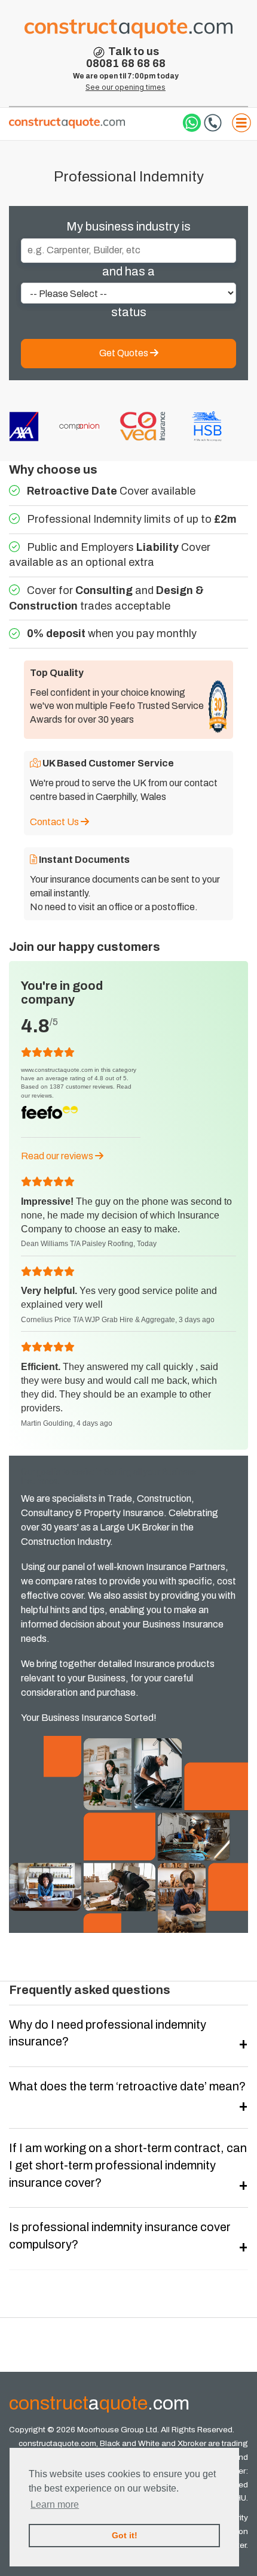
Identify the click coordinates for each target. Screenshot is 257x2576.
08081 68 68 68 (126, 63)
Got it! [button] (125, 2535)
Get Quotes (125, 353)
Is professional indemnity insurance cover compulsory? (120, 2236)
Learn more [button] (55, 2504)
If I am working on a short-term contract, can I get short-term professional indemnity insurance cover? (128, 2165)
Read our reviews (58, 1156)
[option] (77, 427)
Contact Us (55, 822)
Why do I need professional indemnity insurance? (108, 2033)
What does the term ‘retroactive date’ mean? (127, 2086)
